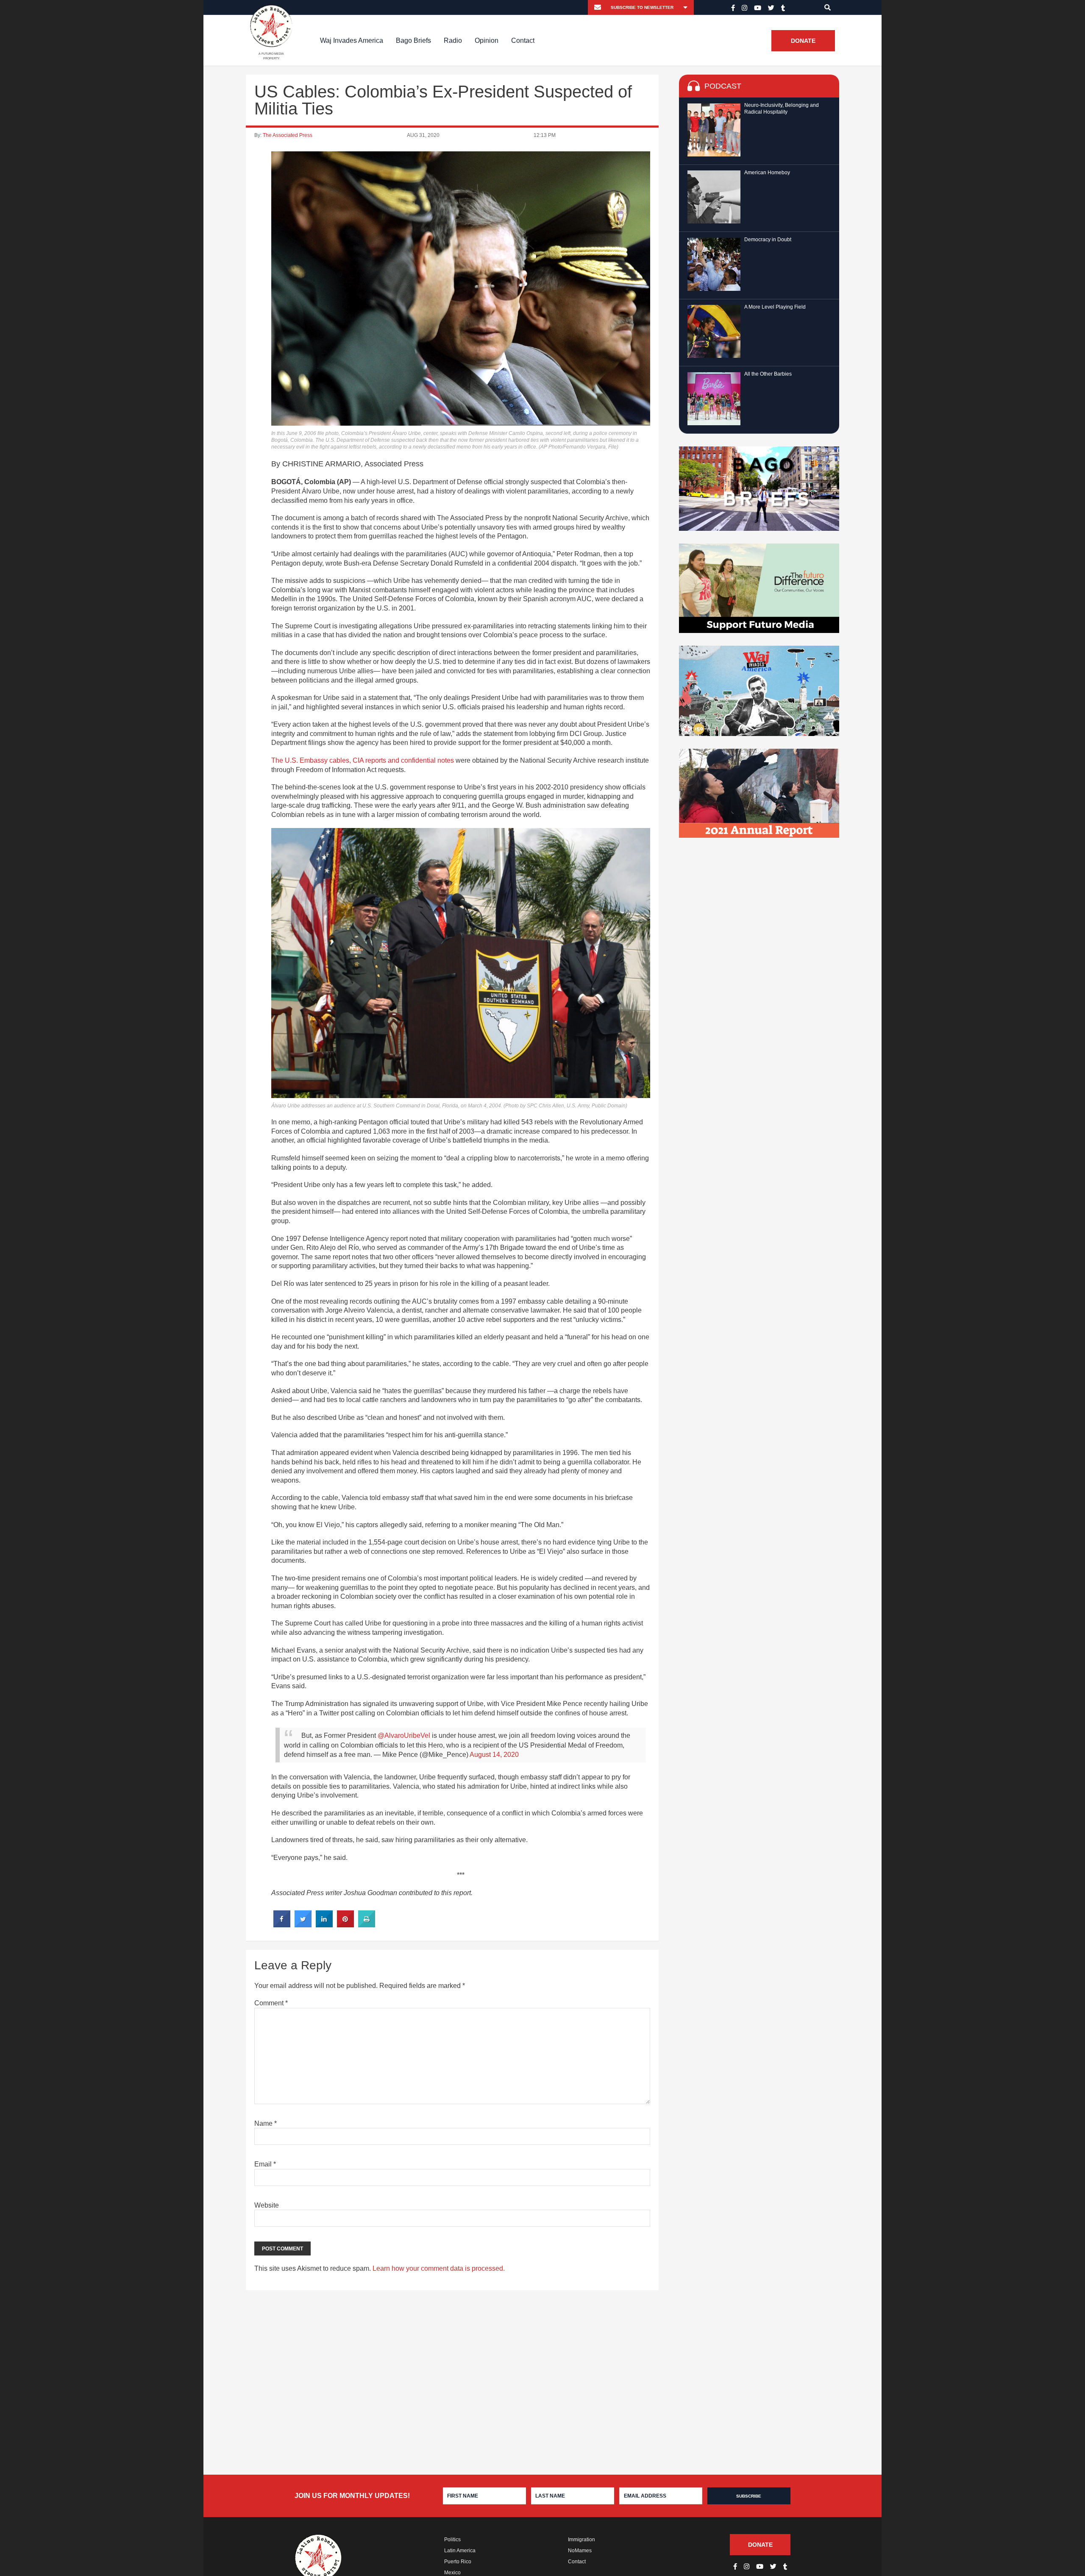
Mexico (452, 2573)
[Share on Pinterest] (345, 1925)
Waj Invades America (352, 40)
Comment (271, 2003)
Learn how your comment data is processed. (439, 2268)
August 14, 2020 (494, 1755)
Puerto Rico (458, 2562)
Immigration (581, 2540)
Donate (803, 41)
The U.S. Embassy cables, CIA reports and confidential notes (363, 760)
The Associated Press (288, 135)
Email (265, 2164)
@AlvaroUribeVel (404, 1735)
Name (266, 2123)
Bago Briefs (413, 40)
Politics (452, 2540)
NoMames (580, 2551)
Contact (523, 40)
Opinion (487, 40)
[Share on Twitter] (303, 1925)
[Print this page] (367, 1925)
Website (267, 2205)
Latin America (460, 2551)
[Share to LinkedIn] (324, 1925)
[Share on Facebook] (282, 1925)
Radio (453, 40)
